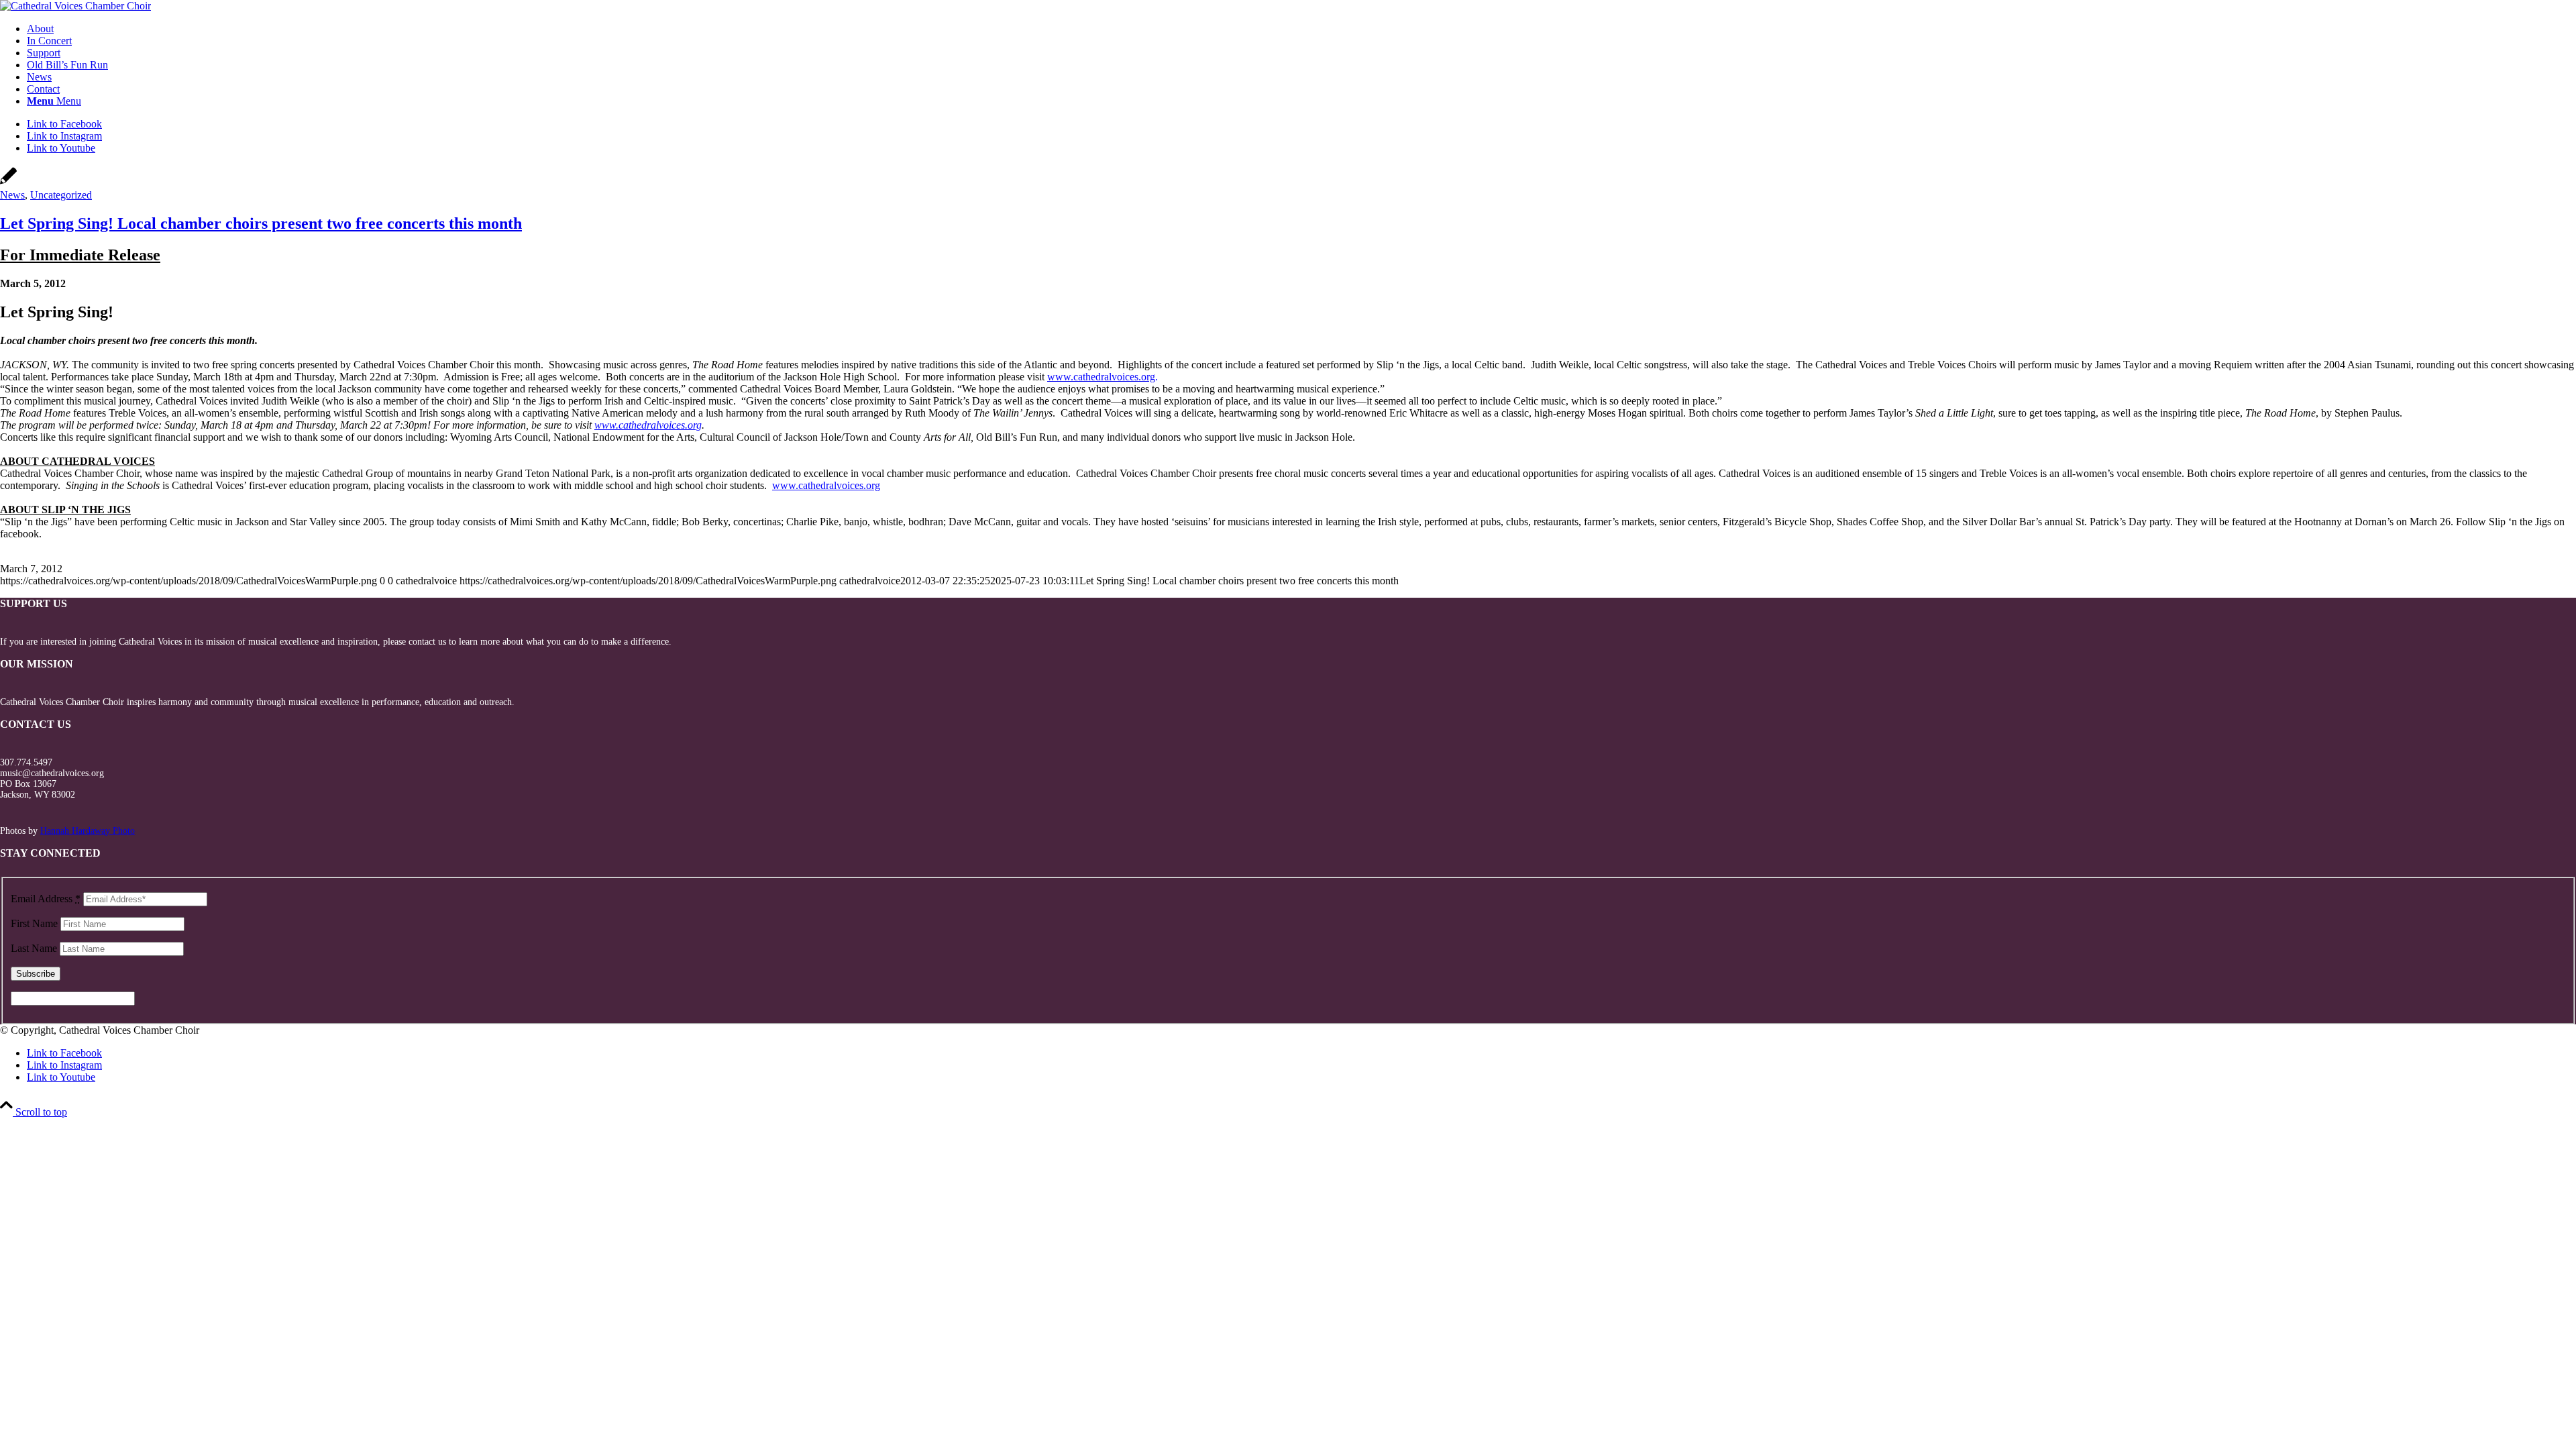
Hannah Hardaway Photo (88, 831)
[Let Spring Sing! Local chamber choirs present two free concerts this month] (8, 183)
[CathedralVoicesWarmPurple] (75, 6)
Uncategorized (61, 195)
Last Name (34, 948)
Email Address (46, 899)
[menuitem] (1301, 29)
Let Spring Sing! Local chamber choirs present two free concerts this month (261, 223)
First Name (34, 923)
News (12, 195)
